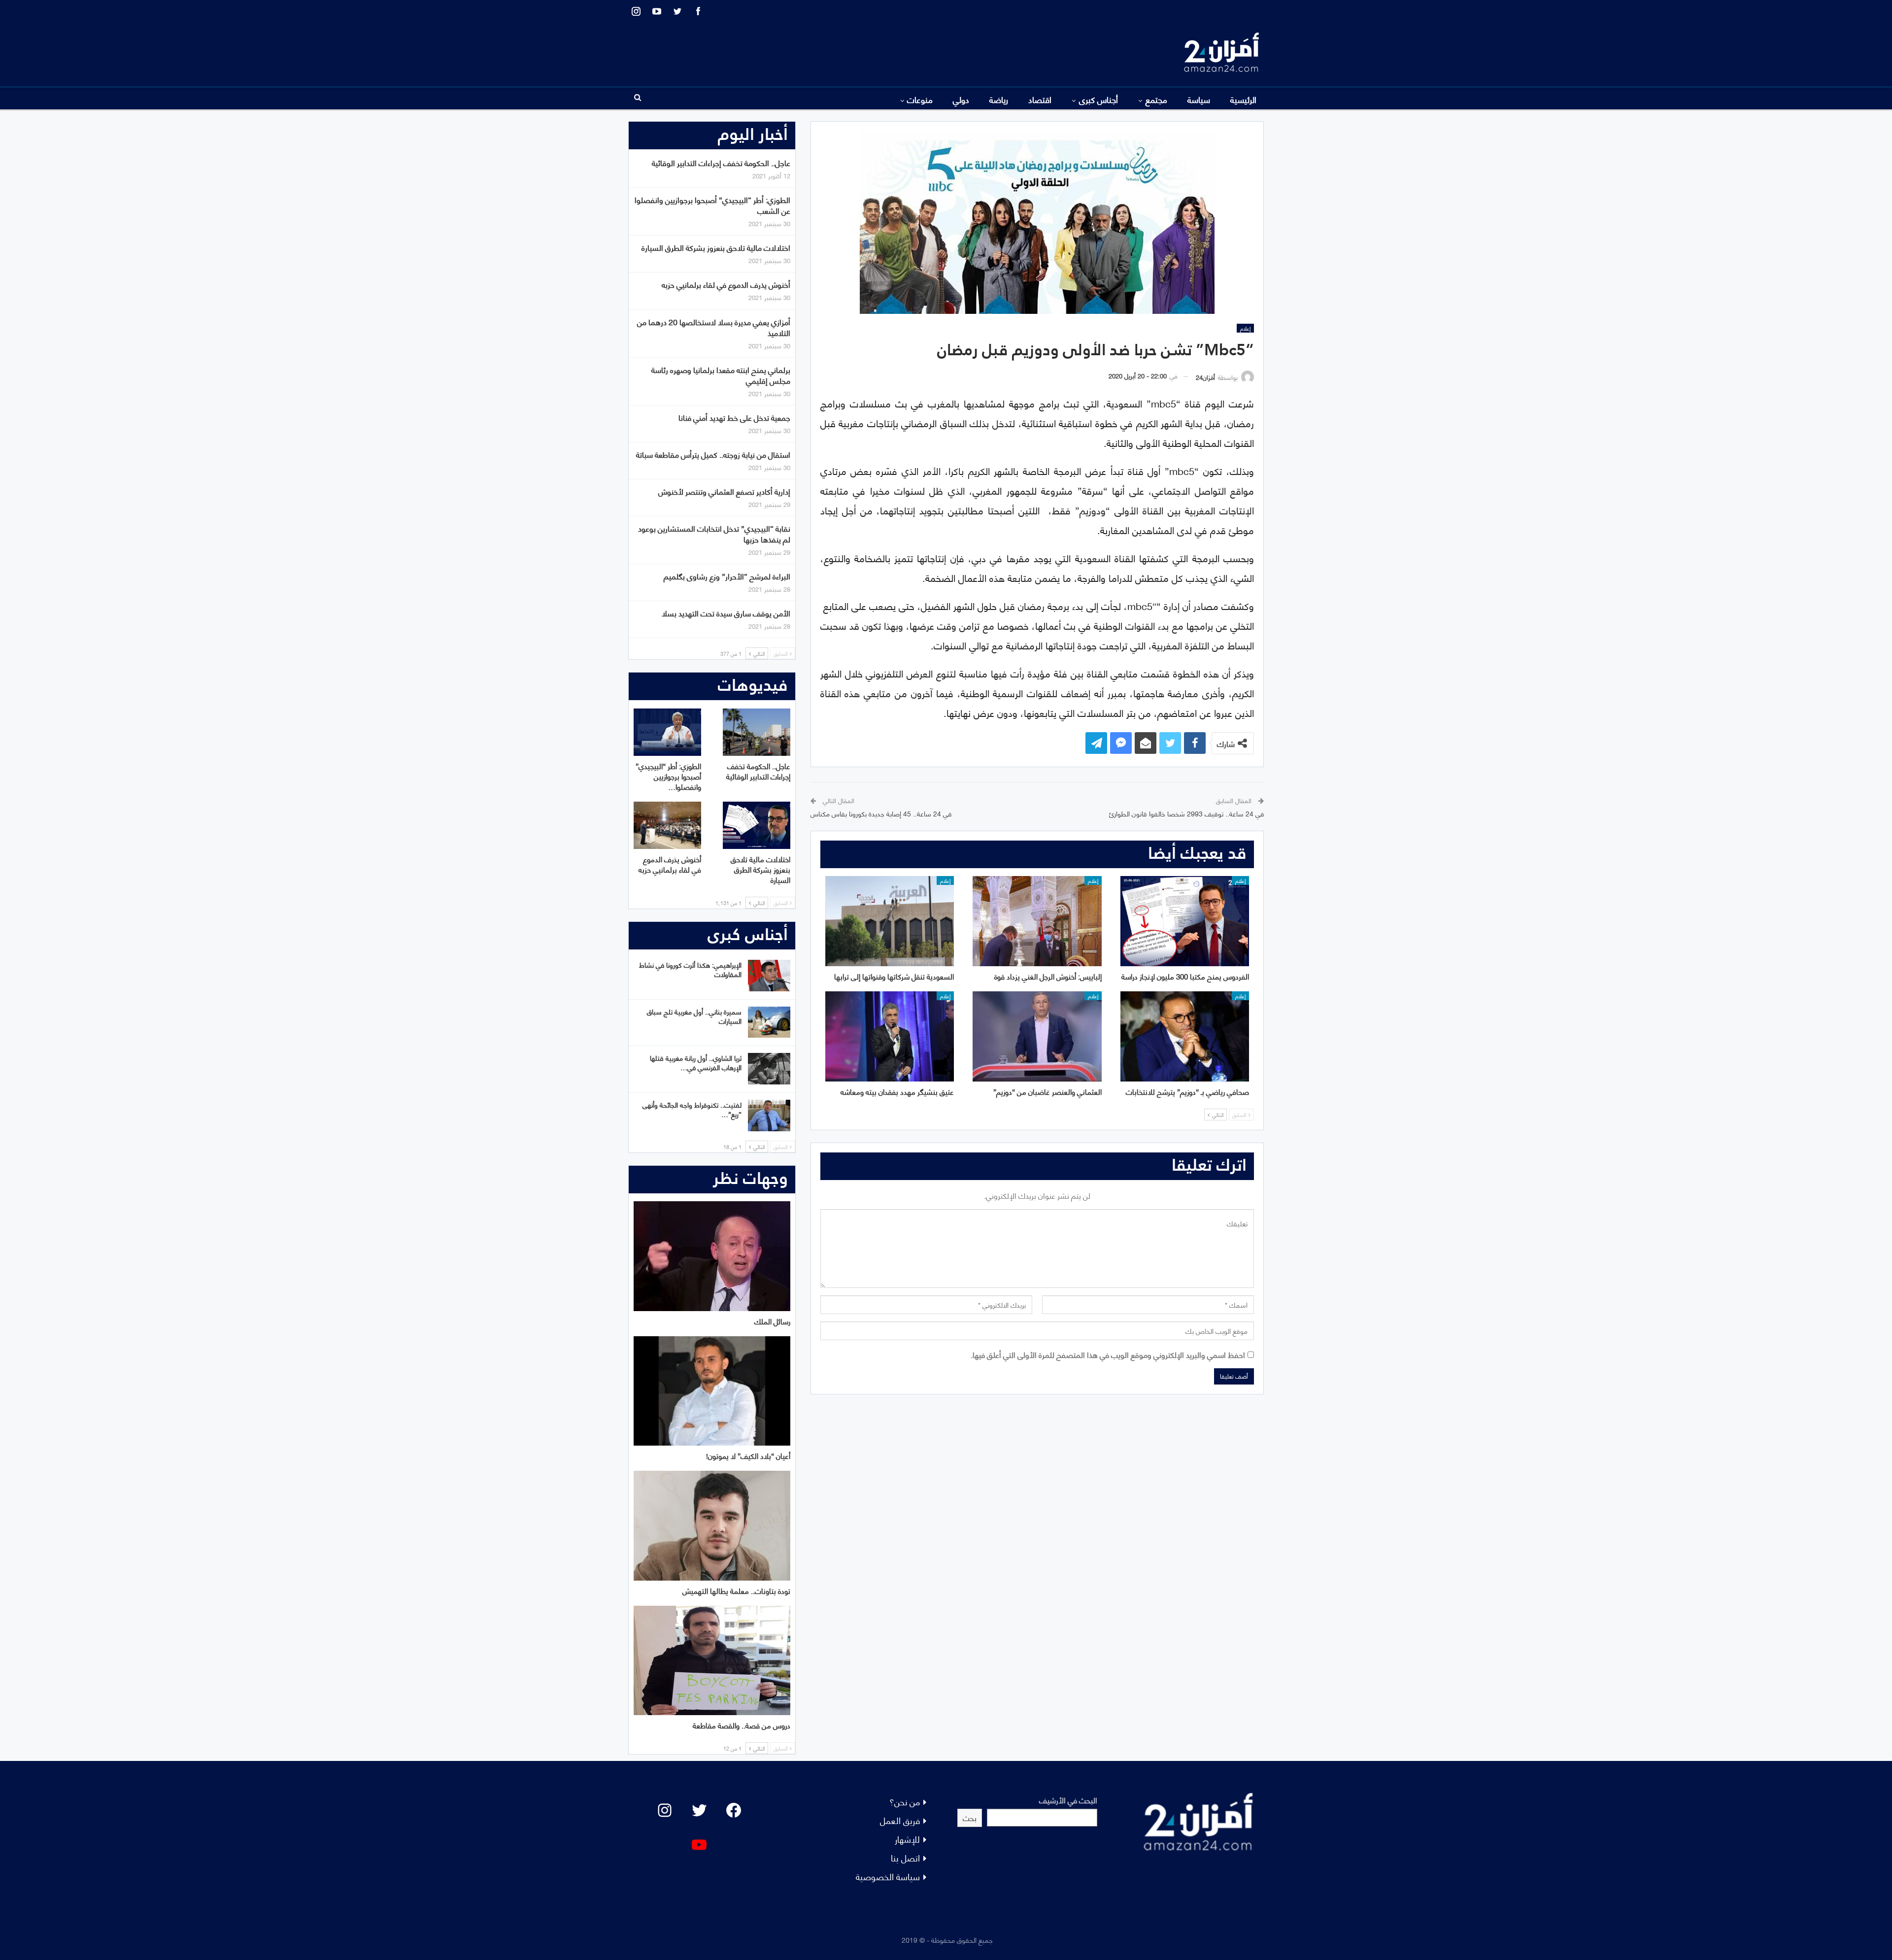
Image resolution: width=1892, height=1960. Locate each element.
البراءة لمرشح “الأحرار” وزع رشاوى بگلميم (727, 576)
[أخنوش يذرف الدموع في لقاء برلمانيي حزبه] (667, 825)
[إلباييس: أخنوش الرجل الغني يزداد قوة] (1037, 921)
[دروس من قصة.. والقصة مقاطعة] (712, 1661)
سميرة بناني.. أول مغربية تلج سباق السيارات (694, 1016)
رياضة (999, 99)
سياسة (1199, 99)
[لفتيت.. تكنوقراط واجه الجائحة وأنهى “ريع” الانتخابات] (769, 1115)
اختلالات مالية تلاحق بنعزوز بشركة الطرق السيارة (716, 247)
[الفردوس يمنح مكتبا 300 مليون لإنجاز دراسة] (1185, 921)
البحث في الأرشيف (1068, 1800)
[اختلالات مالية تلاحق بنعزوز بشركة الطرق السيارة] (757, 825)
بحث (970, 1817)
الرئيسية (1243, 99)
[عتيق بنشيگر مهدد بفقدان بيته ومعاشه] (890, 1036)
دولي (961, 99)
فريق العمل (900, 1820)
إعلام (1245, 328)
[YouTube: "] (699, 1845)
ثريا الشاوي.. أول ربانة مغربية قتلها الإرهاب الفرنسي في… (696, 1062)
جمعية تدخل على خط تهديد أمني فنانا (734, 417)
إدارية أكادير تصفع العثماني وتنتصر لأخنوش (724, 491)
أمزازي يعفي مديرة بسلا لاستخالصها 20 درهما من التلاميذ (714, 327)
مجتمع (1156, 99)
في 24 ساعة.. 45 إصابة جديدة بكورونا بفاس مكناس (881, 813)
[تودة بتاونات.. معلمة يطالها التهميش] (712, 1526)
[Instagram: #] (665, 1810)
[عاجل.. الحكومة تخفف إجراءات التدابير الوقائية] (757, 732)
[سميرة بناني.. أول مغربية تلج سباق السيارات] (769, 1022)
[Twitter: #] (699, 1810)
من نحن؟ (905, 1801)
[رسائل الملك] (712, 1256)
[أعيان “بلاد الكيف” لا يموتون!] (712, 1391)
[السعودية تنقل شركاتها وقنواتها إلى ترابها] (890, 921)
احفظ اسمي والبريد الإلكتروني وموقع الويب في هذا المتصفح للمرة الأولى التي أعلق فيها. (1108, 1354)
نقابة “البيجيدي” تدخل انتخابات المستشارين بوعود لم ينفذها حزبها (714, 533)
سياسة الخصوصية (888, 1876)
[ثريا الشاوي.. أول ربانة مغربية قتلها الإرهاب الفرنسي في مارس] (769, 1069)
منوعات (920, 99)
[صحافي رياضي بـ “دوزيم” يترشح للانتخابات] (1185, 1036)
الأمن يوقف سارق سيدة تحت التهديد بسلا (726, 613)
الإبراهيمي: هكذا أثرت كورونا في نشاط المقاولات (690, 969)
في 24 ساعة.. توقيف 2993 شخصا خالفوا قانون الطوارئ (1186, 813)
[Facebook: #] (734, 1810)
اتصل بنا (905, 1857)
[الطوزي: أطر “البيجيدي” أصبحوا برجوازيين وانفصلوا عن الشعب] (667, 732)
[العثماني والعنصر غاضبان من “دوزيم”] (1037, 1036)
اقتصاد (1040, 99)
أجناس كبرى (1098, 99)
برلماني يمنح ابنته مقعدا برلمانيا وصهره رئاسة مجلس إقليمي (721, 375)
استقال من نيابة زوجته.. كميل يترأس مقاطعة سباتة (713, 454)
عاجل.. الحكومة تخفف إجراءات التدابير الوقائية (721, 162)
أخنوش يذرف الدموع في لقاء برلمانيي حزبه (726, 284)
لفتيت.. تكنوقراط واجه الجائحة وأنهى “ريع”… (692, 1109)
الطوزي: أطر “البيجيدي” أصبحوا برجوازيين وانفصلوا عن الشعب (712, 205)
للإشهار (907, 1839)
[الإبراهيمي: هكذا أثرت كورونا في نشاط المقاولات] (769, 976)
